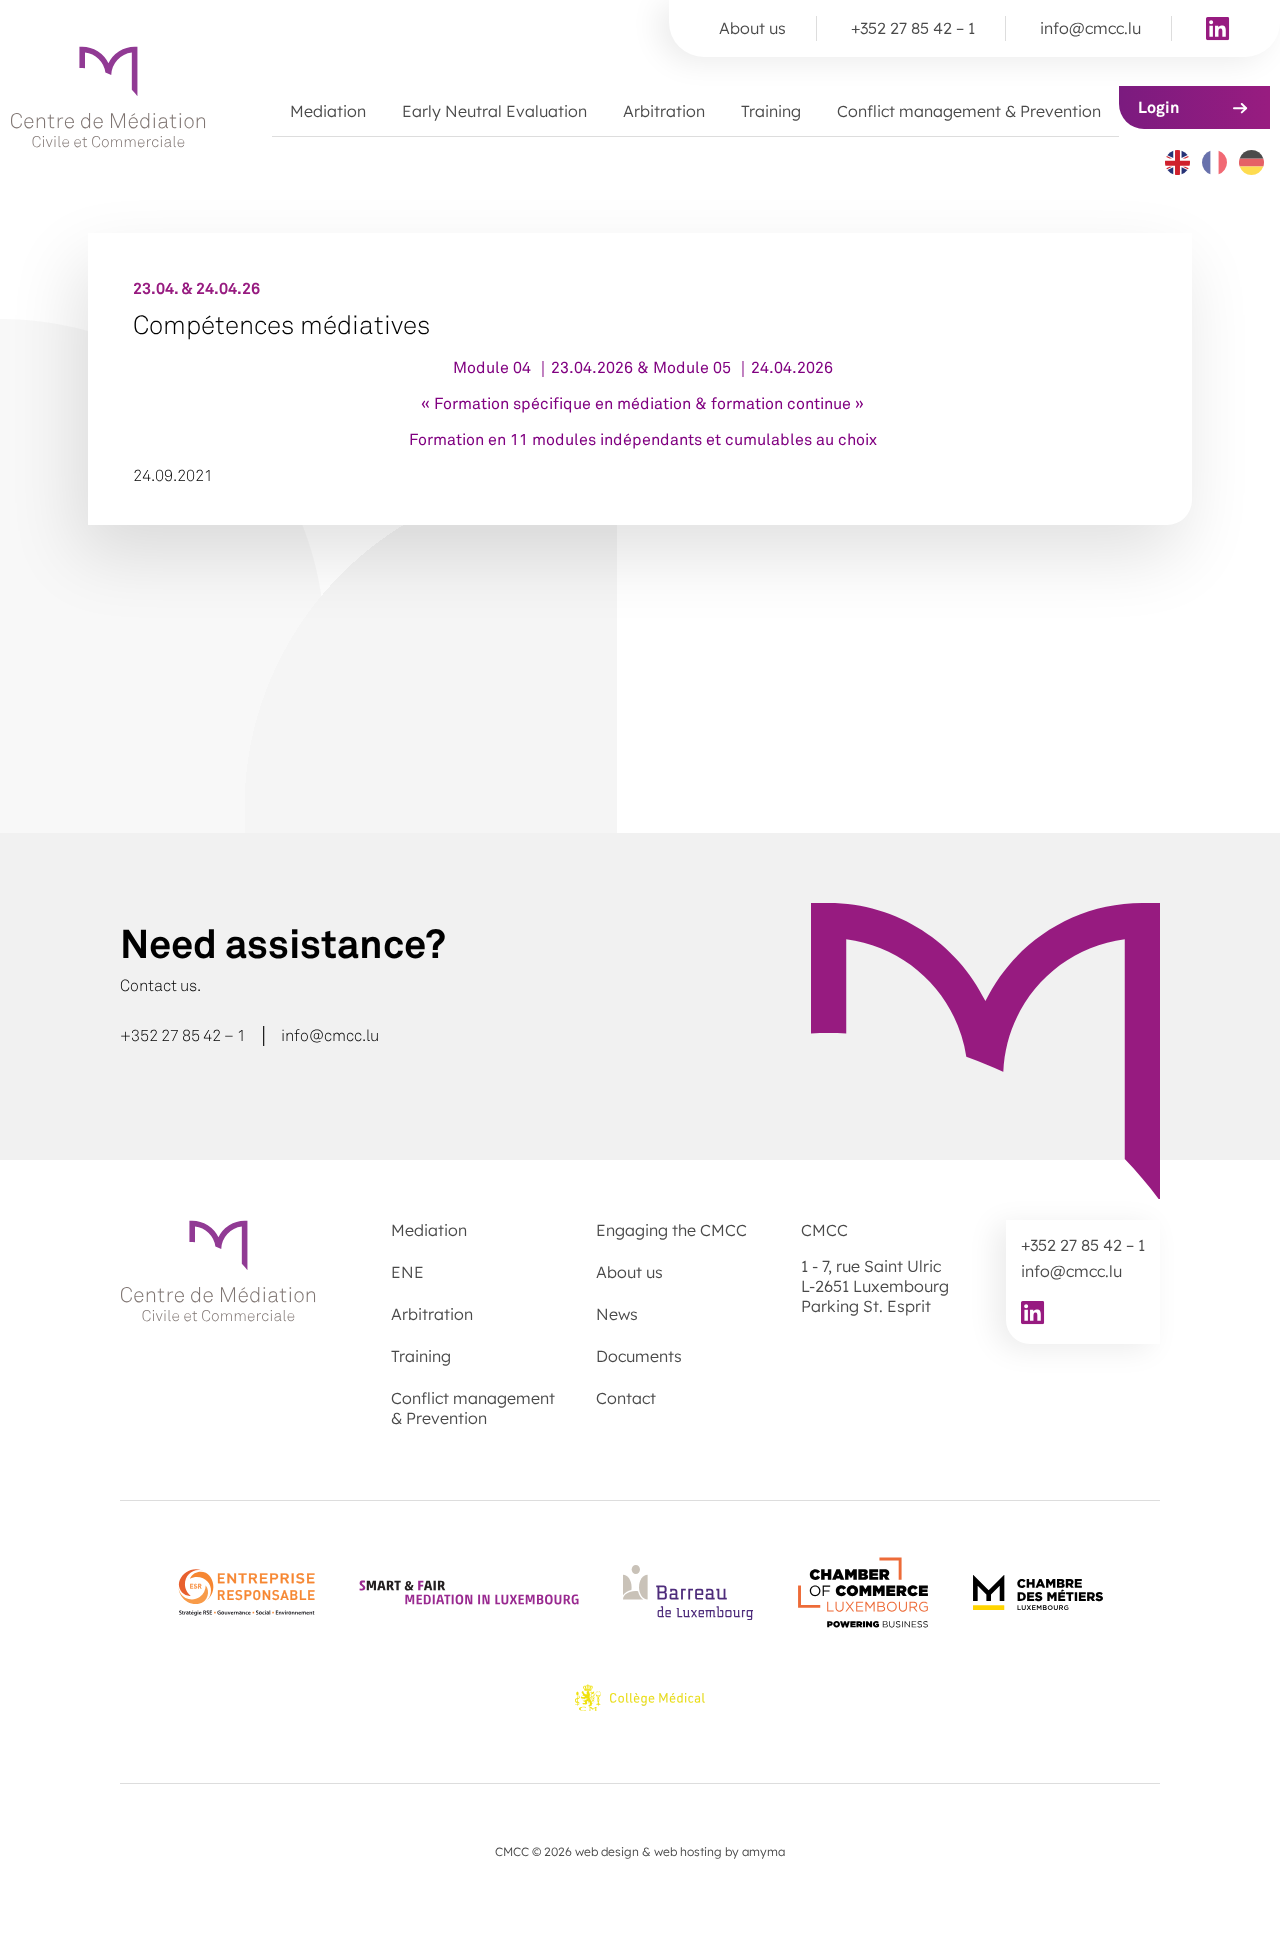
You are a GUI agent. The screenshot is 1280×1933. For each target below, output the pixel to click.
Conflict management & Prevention (969, 111)
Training (771, 111)
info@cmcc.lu (1090, 28)
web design (607, 1851)
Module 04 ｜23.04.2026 (543, 367)
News (617, 1314)
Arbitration (664, 111)
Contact (626, 1398)
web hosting (688, 1851)
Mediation (328, 111)
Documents (639, 1356)
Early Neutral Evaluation (494, 111)
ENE (407, 1272)
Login (1158, 107)
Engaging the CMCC (671, 1230)
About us (752, 28)
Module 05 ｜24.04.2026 (743, 367)
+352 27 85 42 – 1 (913, 28)
